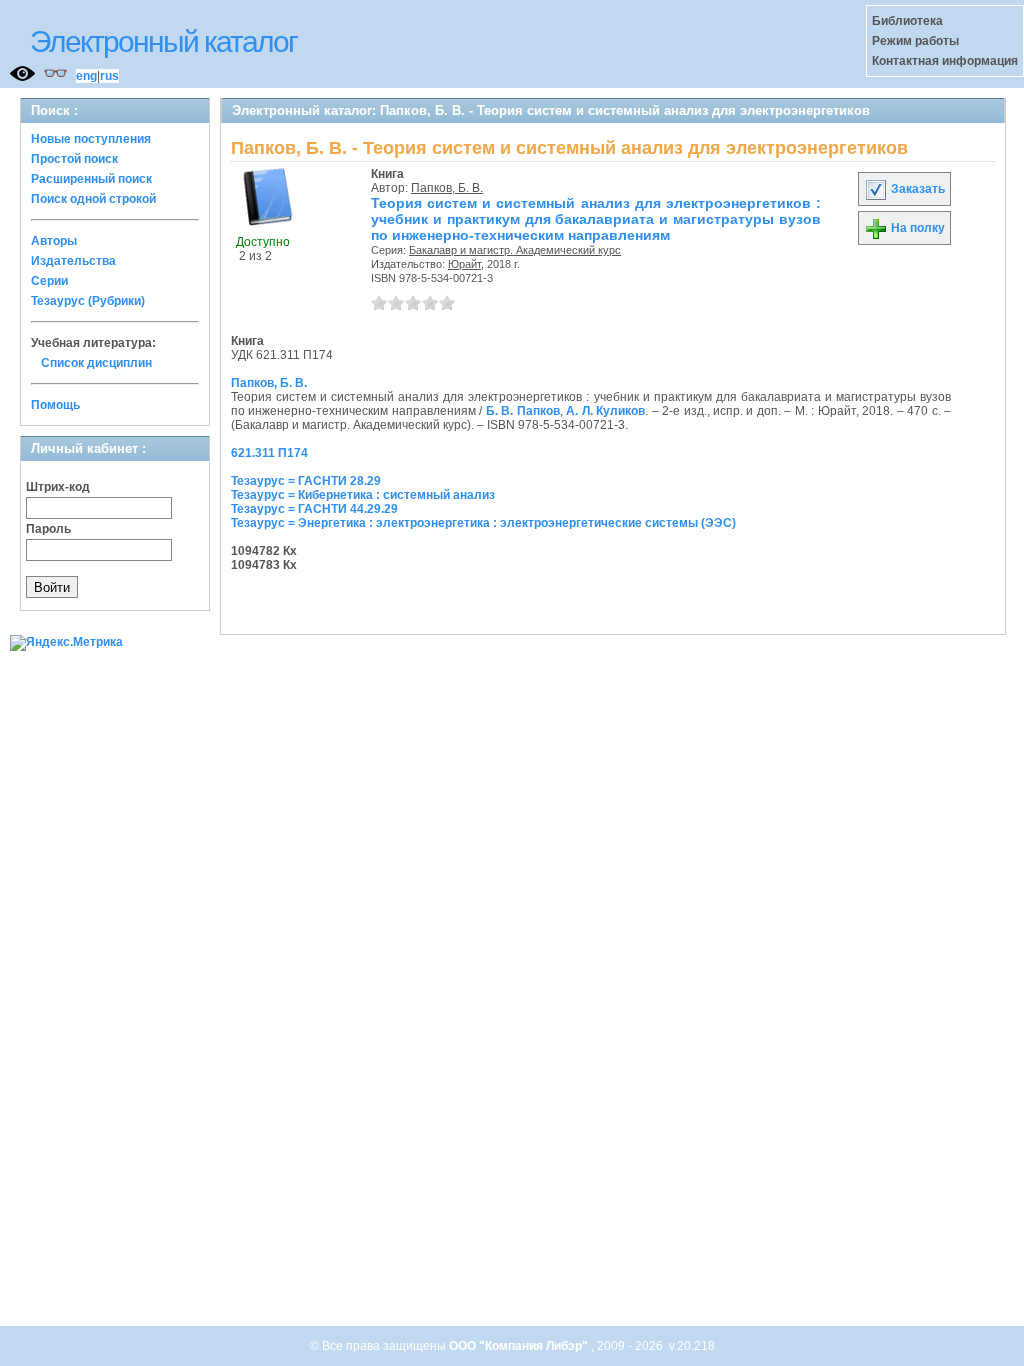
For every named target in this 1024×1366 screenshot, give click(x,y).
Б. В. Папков (523, 411)
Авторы (54, 241)
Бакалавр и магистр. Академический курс (515, 250)
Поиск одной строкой (93, 199)
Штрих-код (58, 487)
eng (86, 76)
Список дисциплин (96, 363)
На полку (916, 228)
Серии (49, 281)
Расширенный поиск (91, 179)
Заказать (916, 189)
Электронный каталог (163, 41)
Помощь (55, 405)
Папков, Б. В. (447, 188)
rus (109, 76)
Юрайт (464, 264)
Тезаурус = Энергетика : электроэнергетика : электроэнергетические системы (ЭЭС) (483, 523)
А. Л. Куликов (605, 411)
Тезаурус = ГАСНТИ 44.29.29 (314, 509)
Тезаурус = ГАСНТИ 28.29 (306, 481)
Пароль (48, 529)
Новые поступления (91, 139)
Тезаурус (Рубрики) (88, 301)
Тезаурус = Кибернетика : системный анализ (363, 495)
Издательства (73, 261)
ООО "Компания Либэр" (520, 1346)
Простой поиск (74, 159)
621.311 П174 (269, 453)
